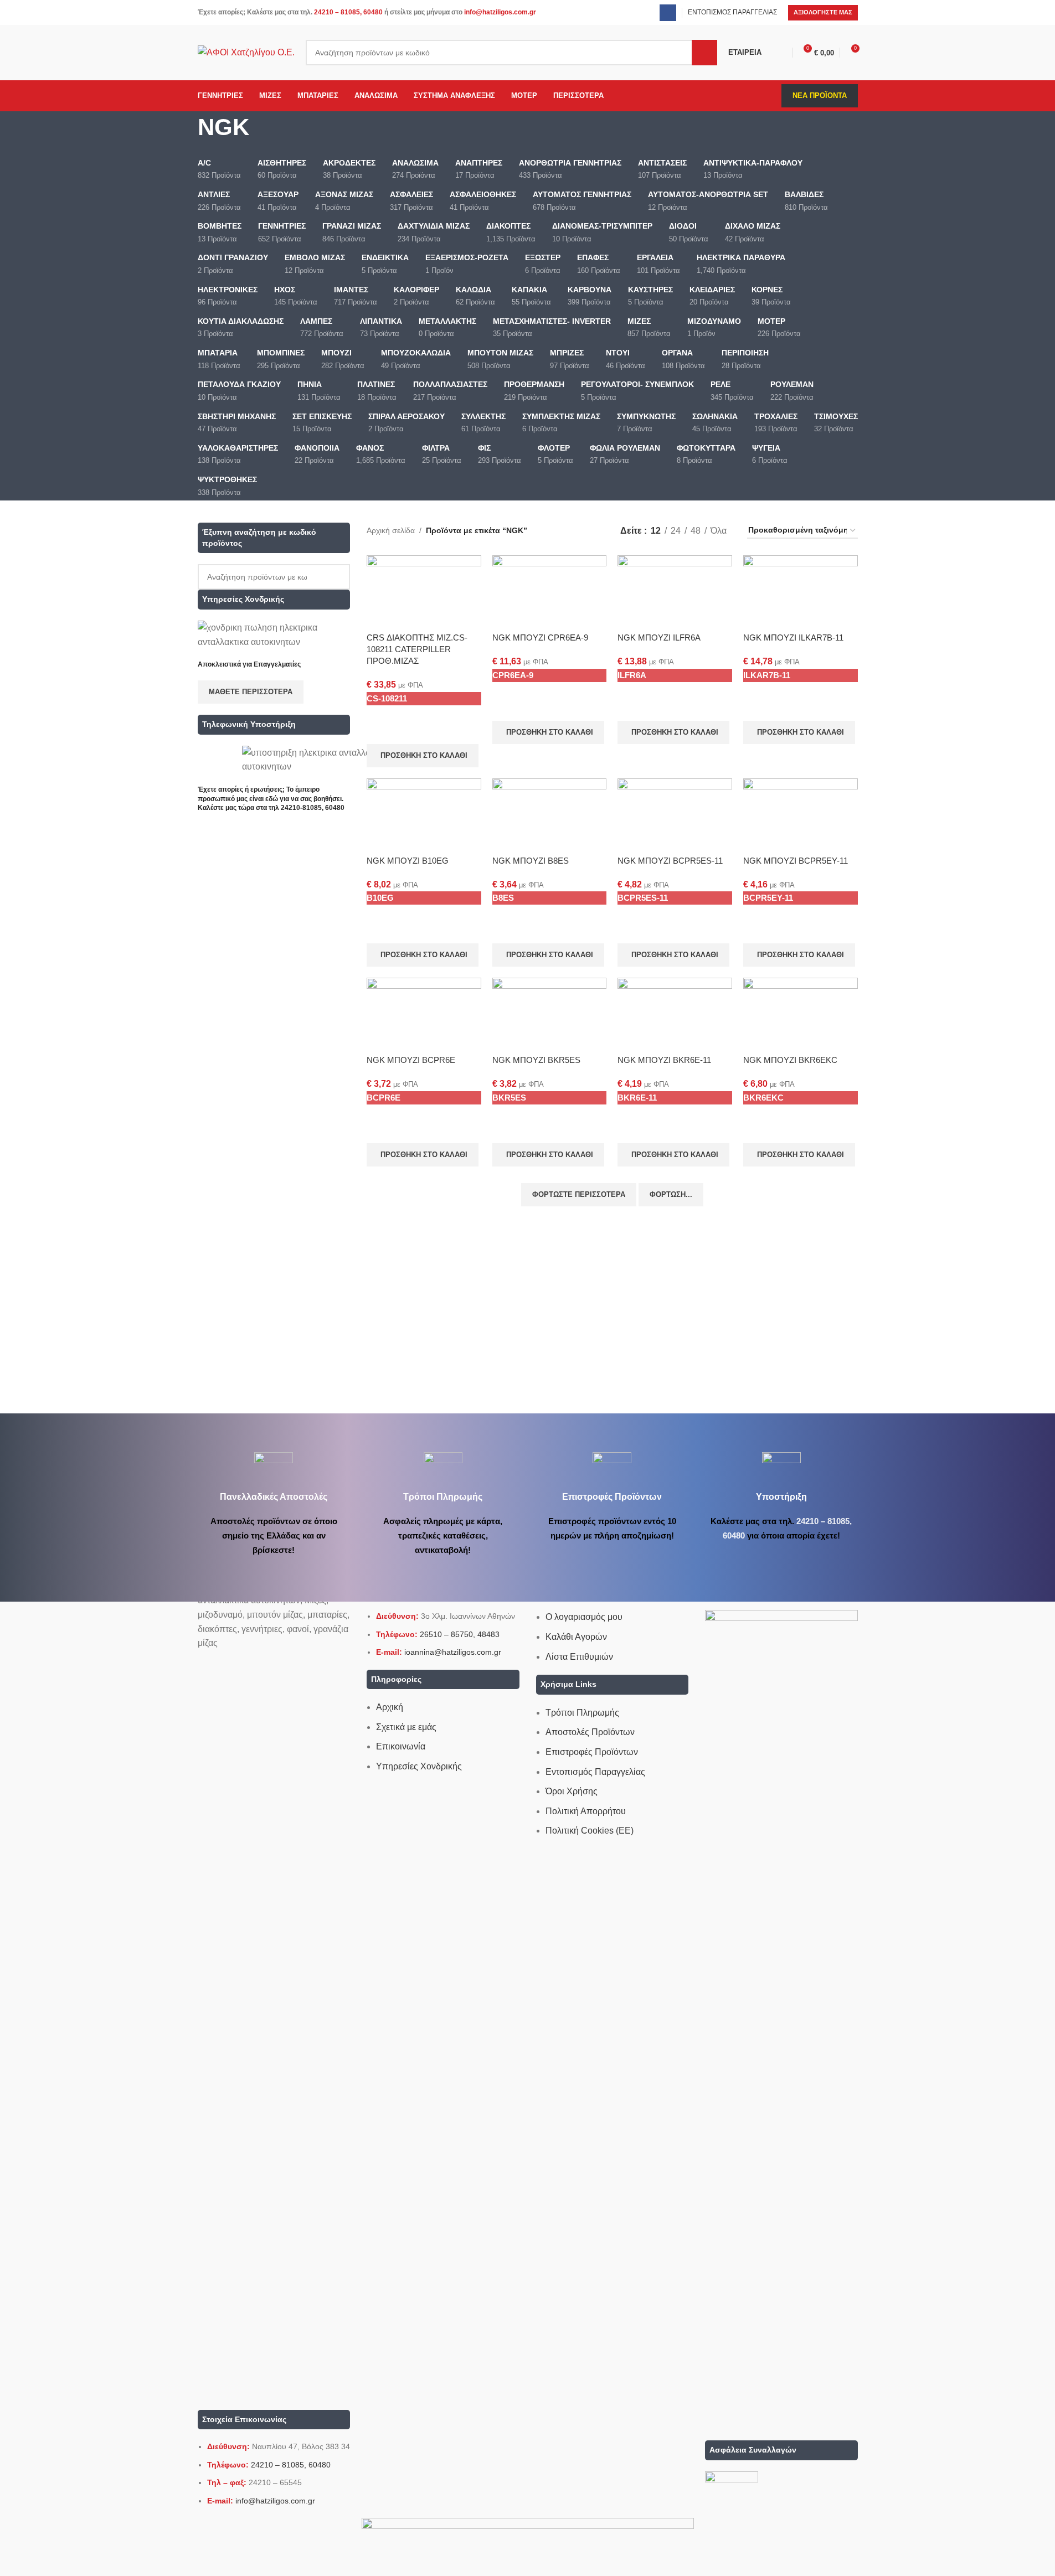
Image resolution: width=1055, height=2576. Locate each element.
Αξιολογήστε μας (823, 12)
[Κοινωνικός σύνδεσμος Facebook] (668, 13)
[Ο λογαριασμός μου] (782, 53)
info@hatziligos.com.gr (500, 12)
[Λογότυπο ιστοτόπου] (246, 52)
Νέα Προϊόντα (820, 95)
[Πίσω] (184, 133)
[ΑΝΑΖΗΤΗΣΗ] (704, 53)
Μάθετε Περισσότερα (251, 692)
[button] (423, 756)
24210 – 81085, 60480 (348, 12)
